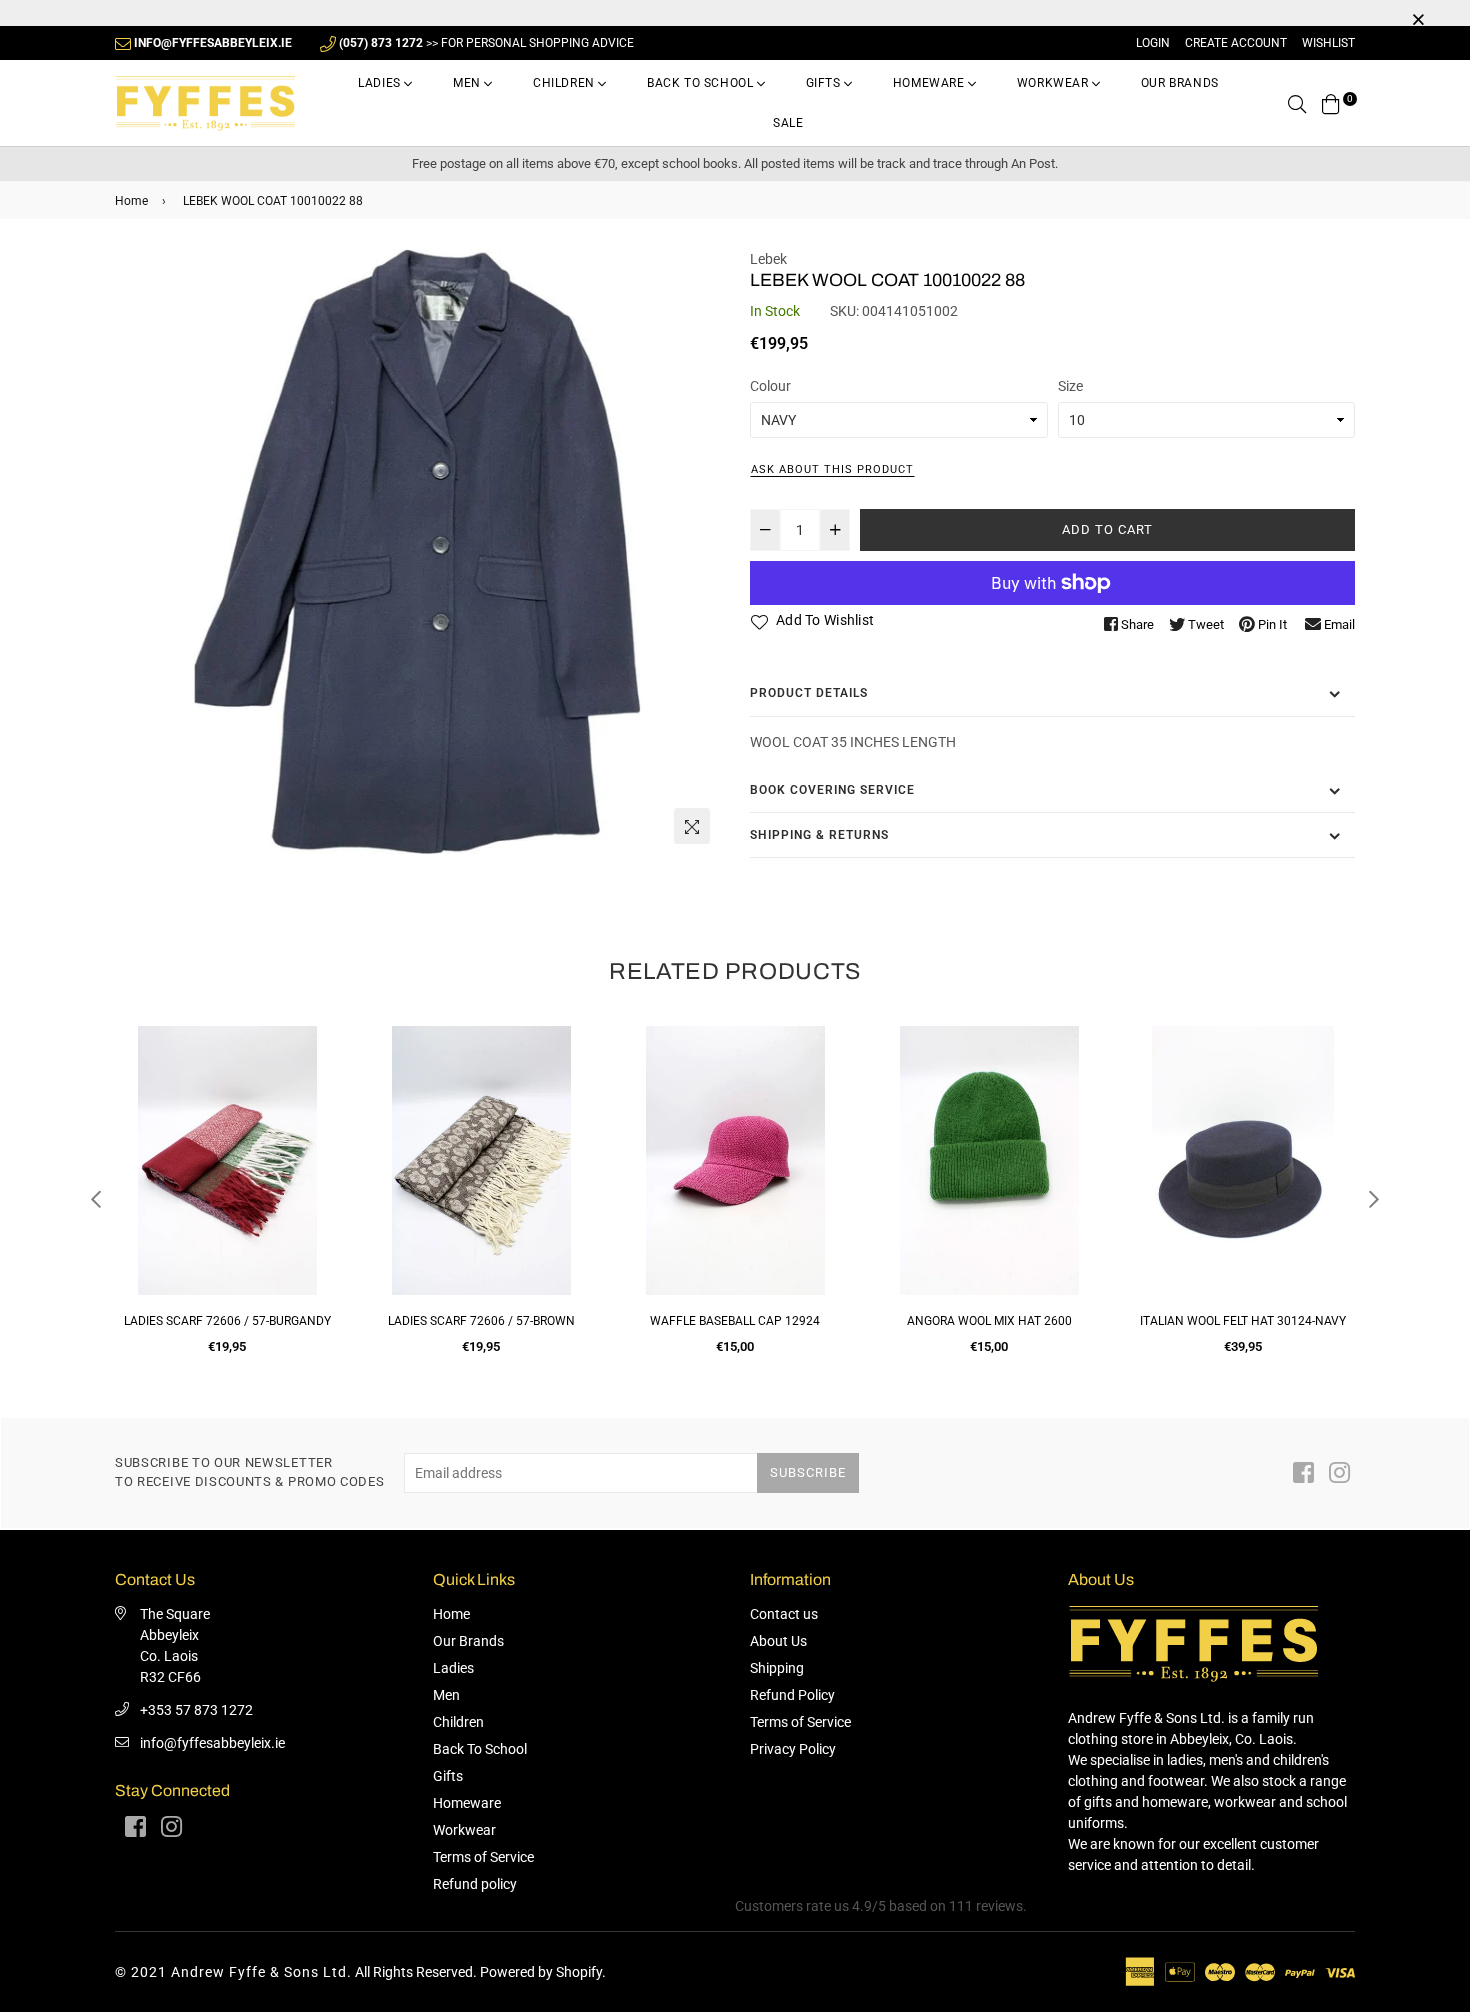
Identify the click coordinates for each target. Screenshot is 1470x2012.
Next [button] (1374, 1199)
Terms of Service (483, 1857)
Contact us (784, 1614)
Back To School (702, 83)
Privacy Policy (793, 1749)
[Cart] (1331, 103)
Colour (770, 386)
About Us (778, 1641)
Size (1070, 386)
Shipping (777, 1668)
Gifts (825, 83)
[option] (417, 551)
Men (468, 83)
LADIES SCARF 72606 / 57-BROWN (227, 1321)
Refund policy (475, 1884)
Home (131, 201)
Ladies (381, 83)
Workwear (1054, 83)
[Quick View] (316, 1073)
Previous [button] (96, 1199)
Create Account (1236, 43)
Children (565, 83)
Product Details (809, 693)
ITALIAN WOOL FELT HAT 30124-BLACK (1243, 1321)
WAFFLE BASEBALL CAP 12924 (481, 1321)
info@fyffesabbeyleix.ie (212, 1743)
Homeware (930, 83)
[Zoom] (692, 826)
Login (1153, 43)
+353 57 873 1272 (196, 1710)
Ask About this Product (832, 469)
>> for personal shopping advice (486, 43)
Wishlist (1328, 43)
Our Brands (1180, 83)
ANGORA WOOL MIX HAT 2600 (735, 1321)
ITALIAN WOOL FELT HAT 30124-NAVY (989, 1321)
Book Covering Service (832, 790)
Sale (788, 123)
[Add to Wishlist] (316, 1113)
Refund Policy (792, 1695)
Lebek (768, 259)
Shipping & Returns (819, 835)
